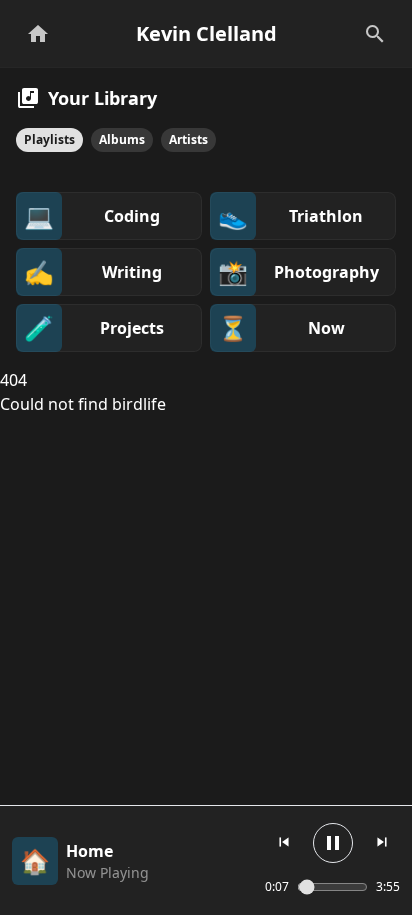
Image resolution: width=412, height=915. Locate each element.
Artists (188, 139)
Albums (122, 139)
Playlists (49, 139)
